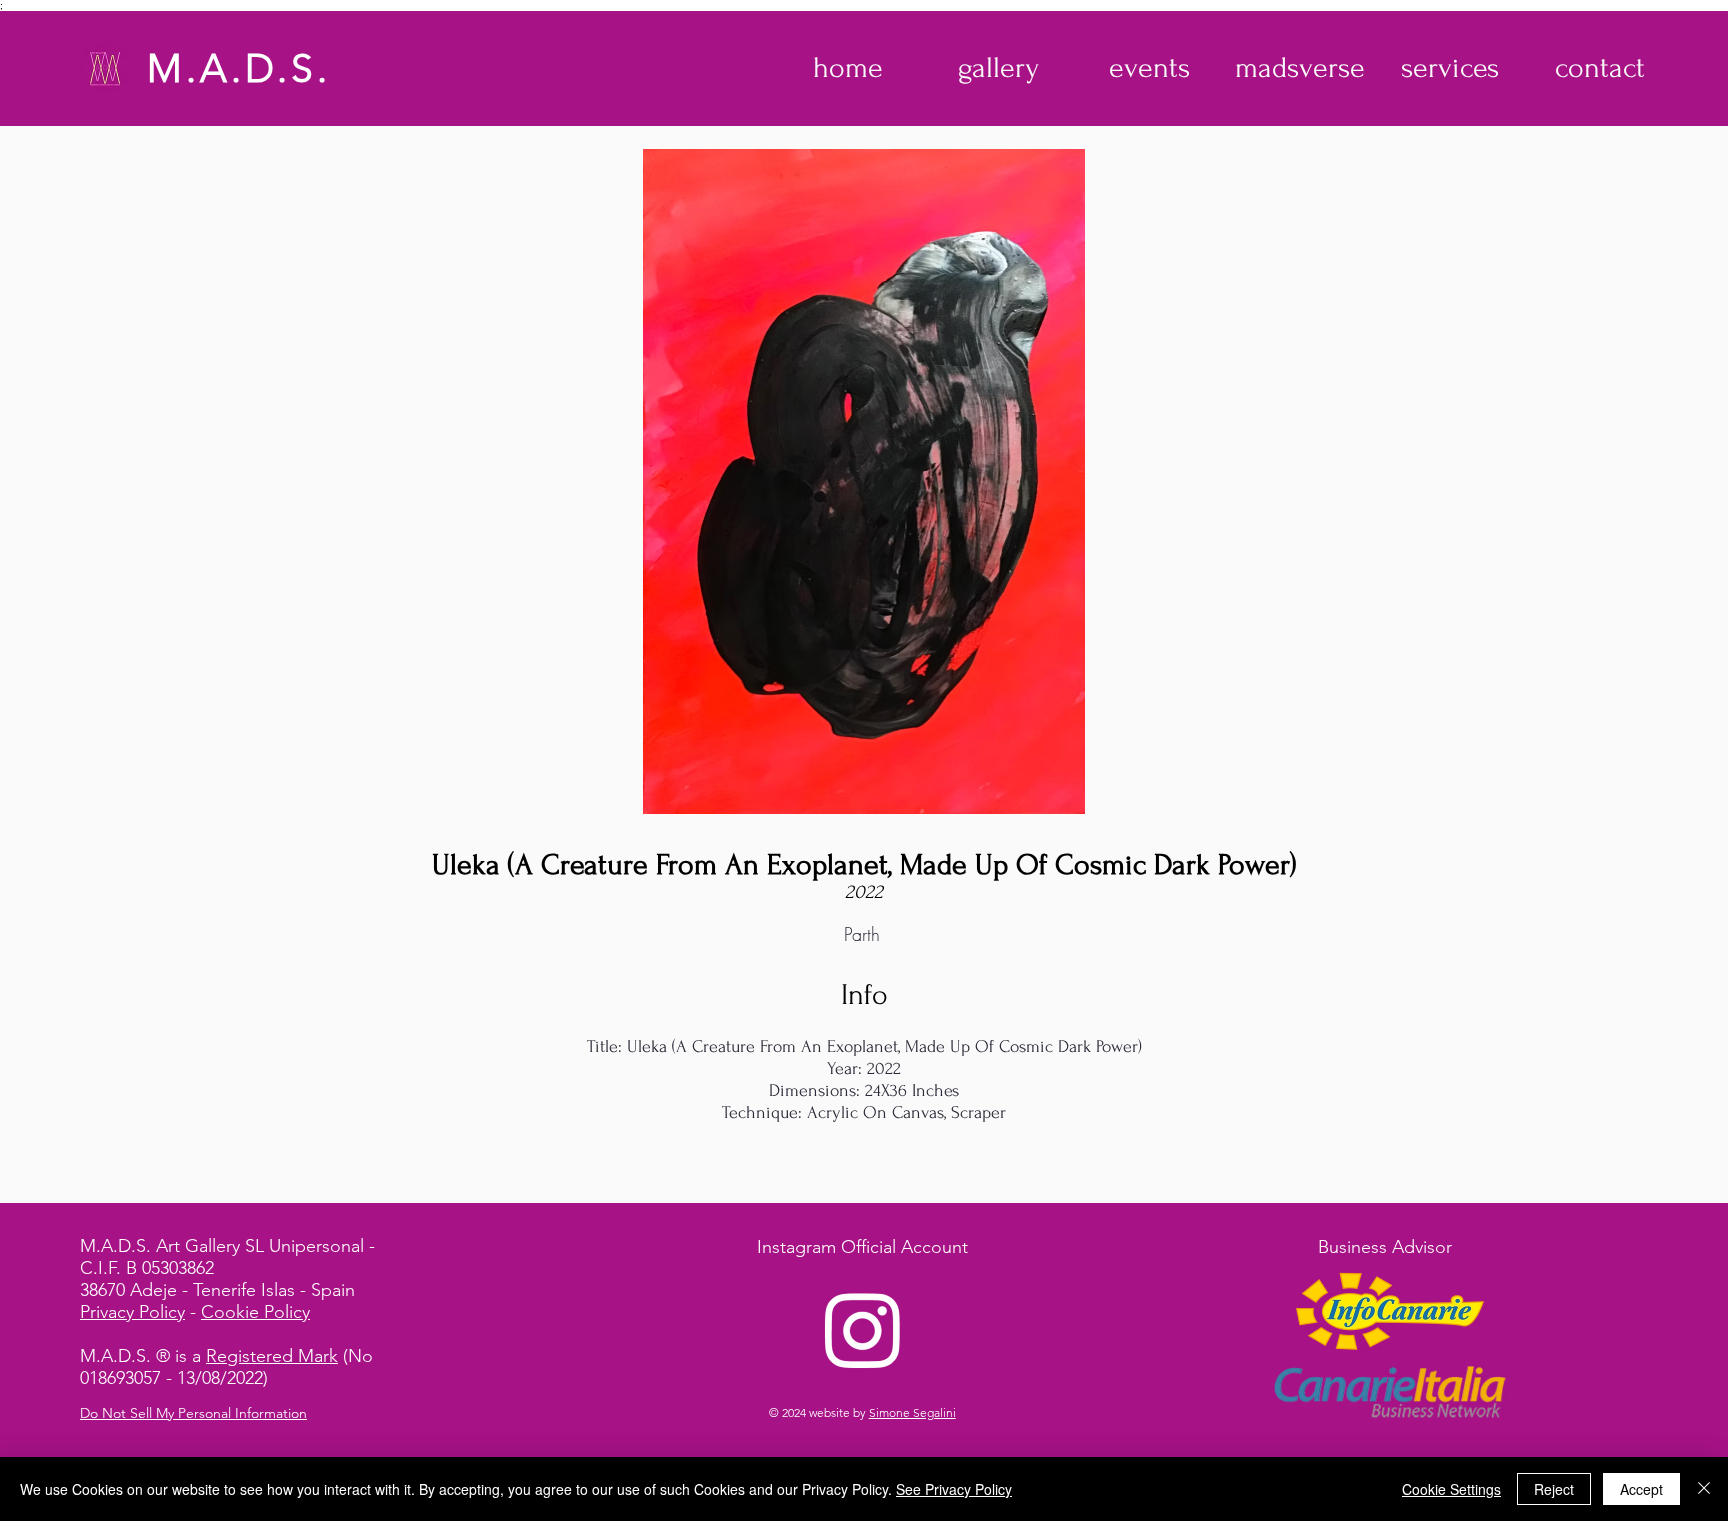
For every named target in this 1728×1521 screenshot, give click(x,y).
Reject (1554, 1489)
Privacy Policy (132, 1312)
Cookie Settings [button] (1451, 1489)
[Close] (1704, 1489)
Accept (1641, 1489)
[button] (998, 68)
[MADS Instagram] (863, 1329)
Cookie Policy (255, 1312)
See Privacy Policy (954, 1489)
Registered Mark (272, 1356)
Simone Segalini (912, 1412)
